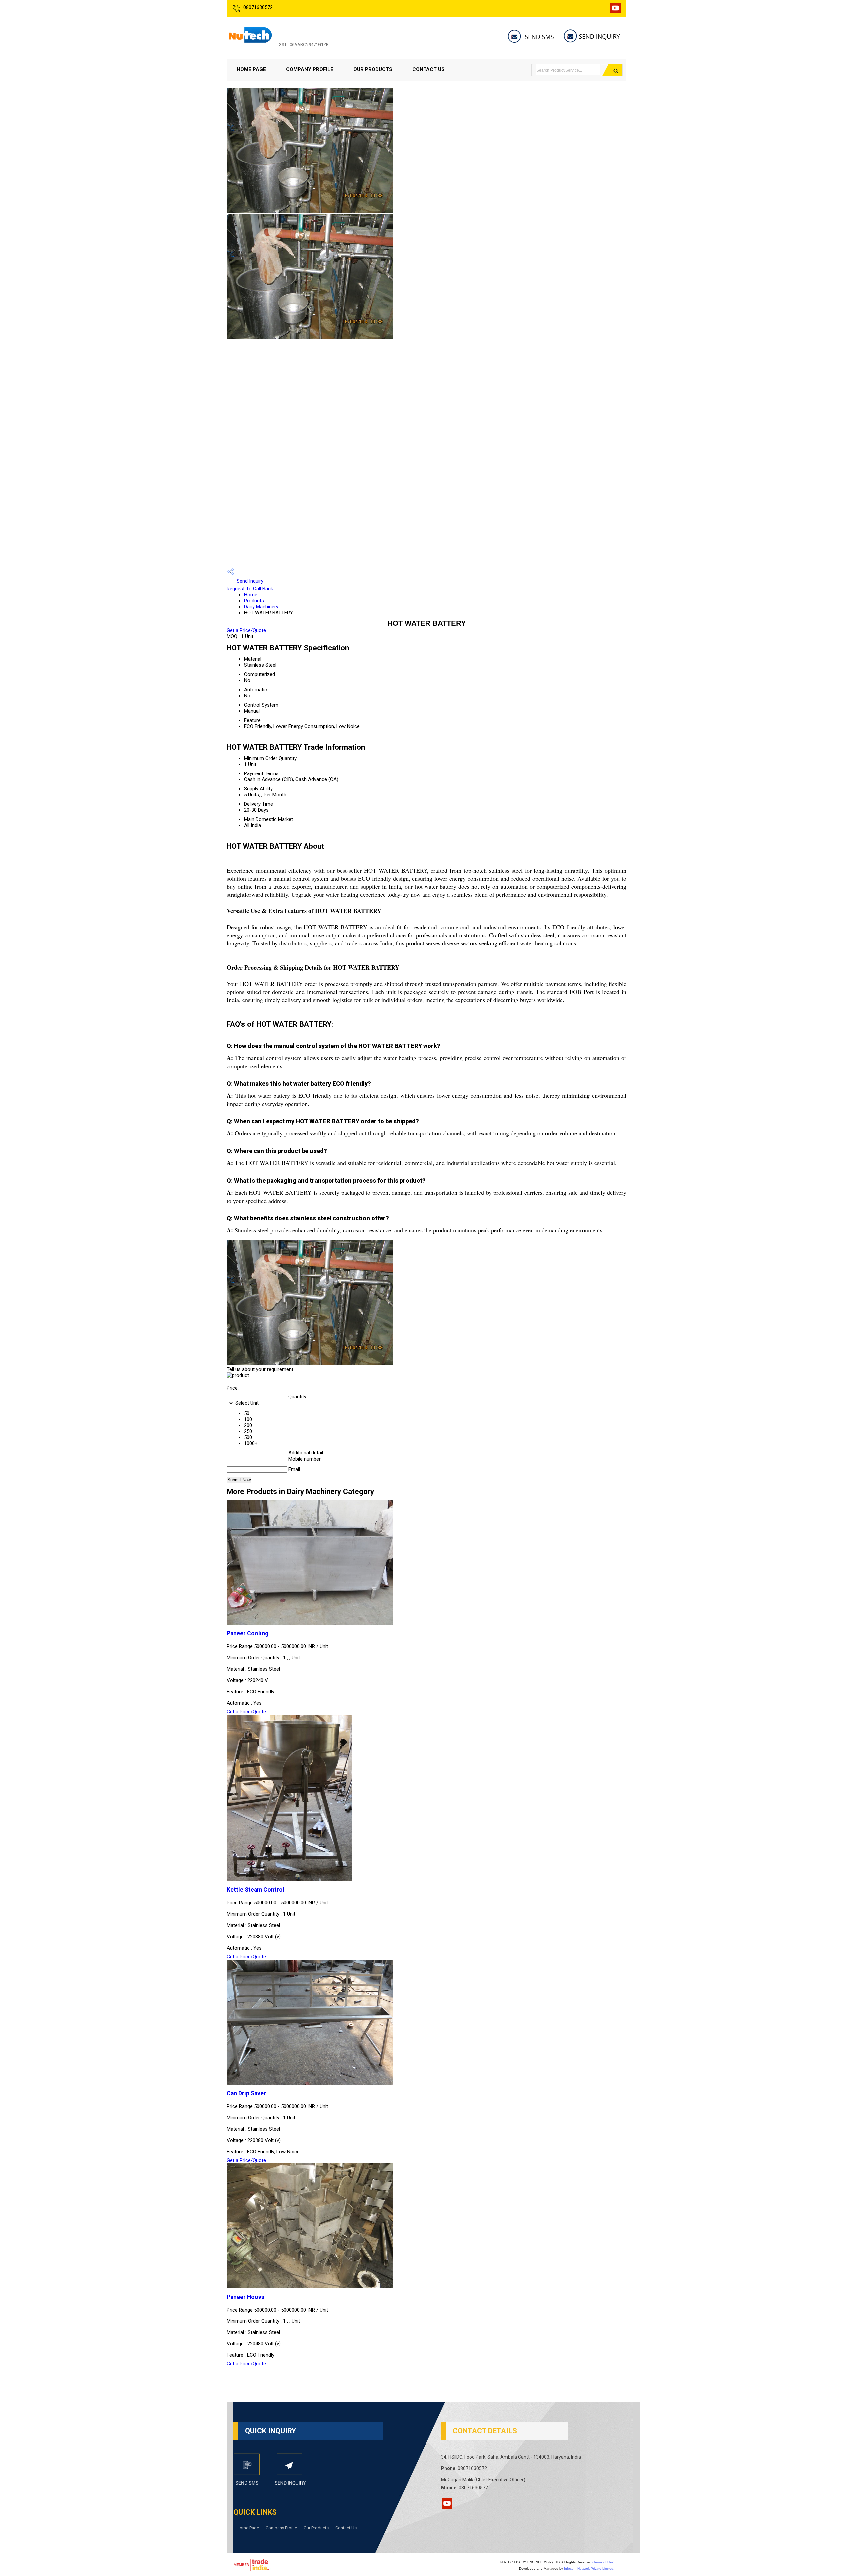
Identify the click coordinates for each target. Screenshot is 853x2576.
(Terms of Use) (603, 2562)
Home (251, 595)
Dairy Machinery (261, 607)
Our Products (373, 69)
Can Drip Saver (246, 2093)
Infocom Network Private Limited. (589, 2569)
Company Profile (310, 69)
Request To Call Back (250, 589)
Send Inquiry (249, 581)
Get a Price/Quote (246, 630)
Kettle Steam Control (255, 1890)
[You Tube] (615, 11)
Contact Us (428, 69)
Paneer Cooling (247, 1633)
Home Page (251, 69)
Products (254, 601)
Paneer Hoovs (245, 2297)
